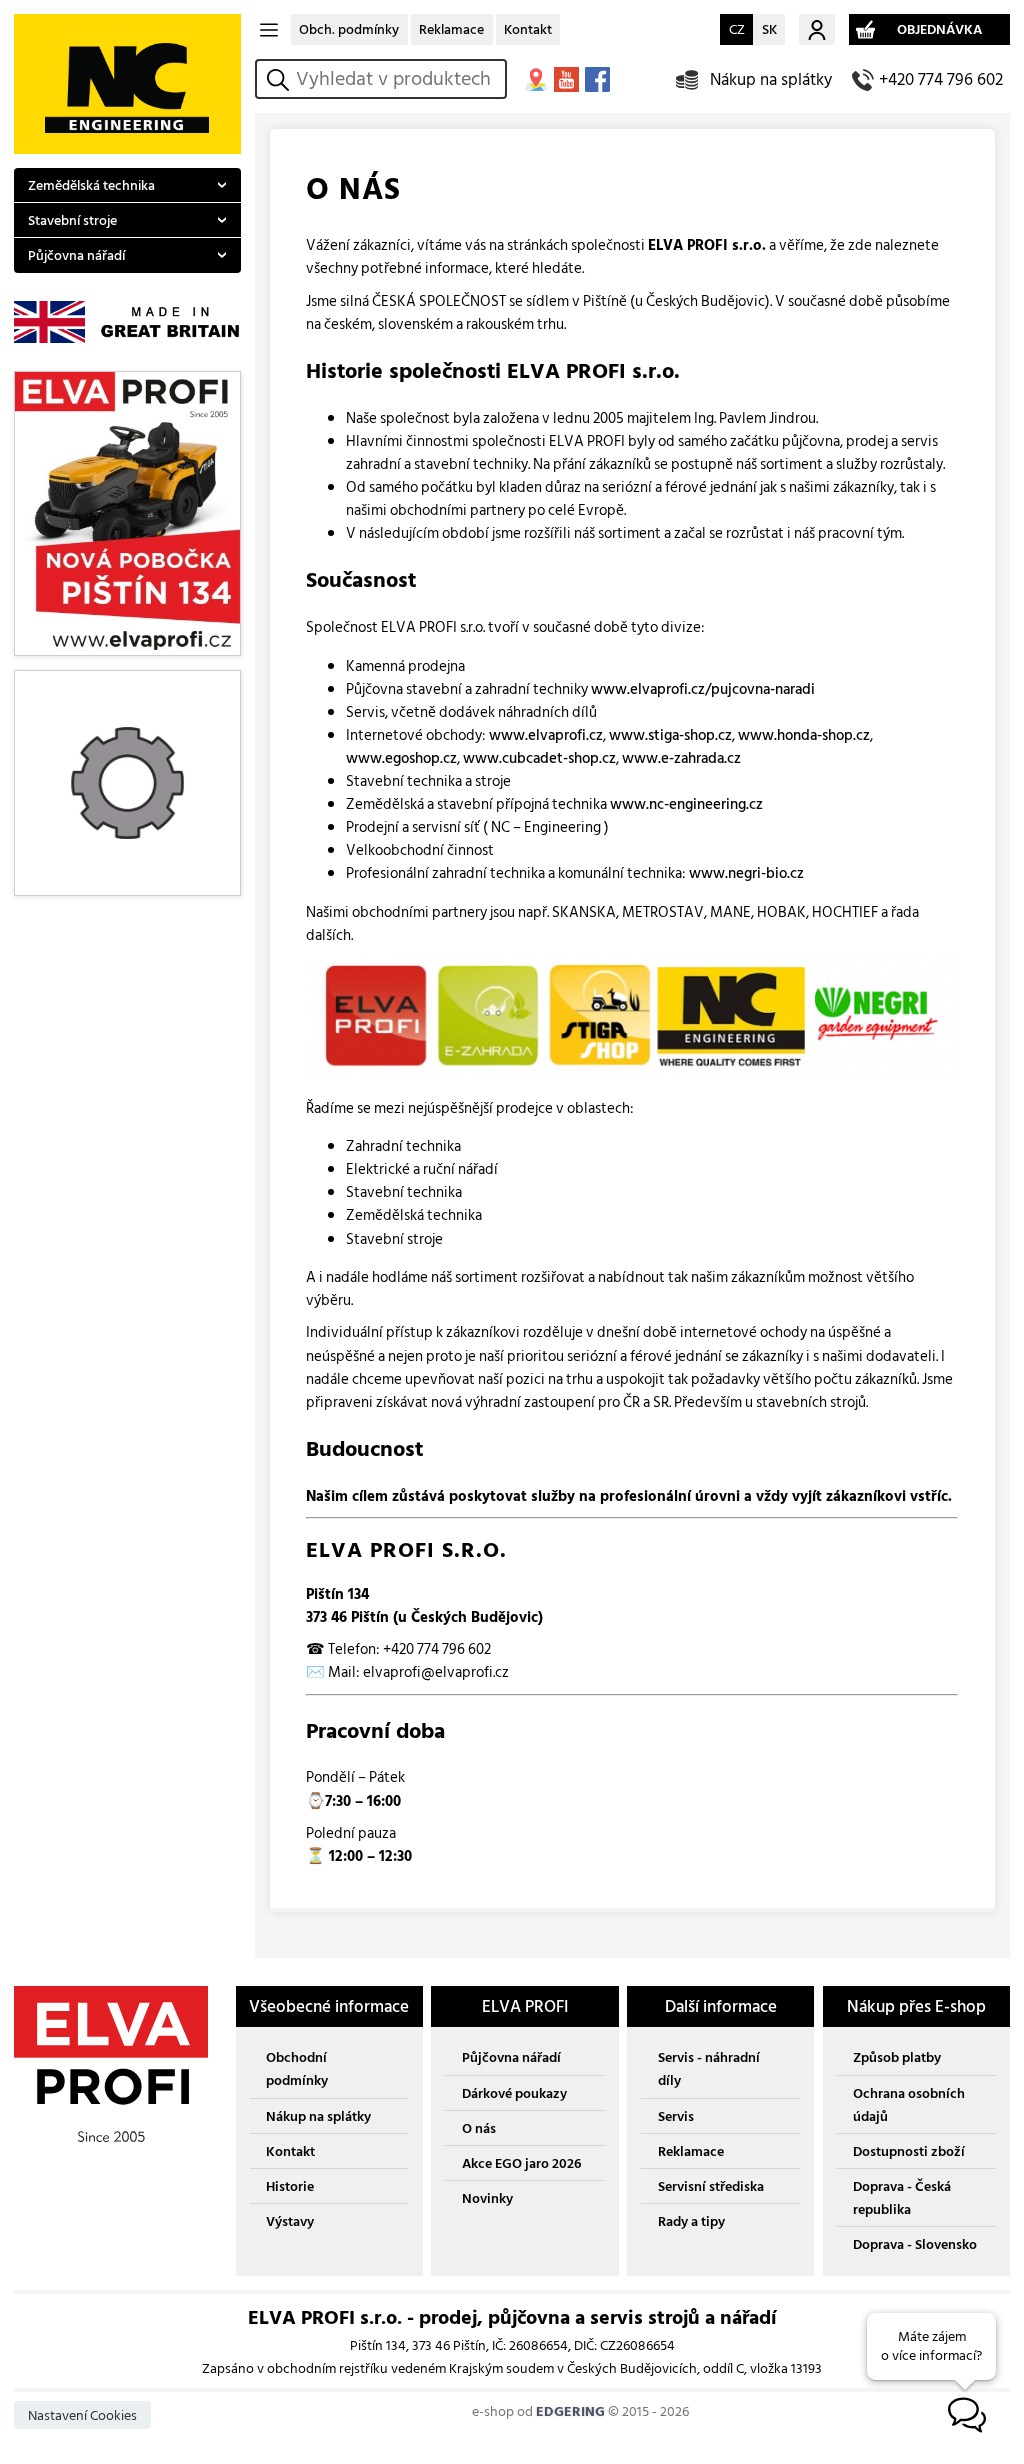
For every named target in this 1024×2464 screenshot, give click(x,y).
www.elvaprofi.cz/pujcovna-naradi (703, 689)
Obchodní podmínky (297, 2069)
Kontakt (528, 29)
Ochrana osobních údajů (909, 2105)
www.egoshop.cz (401, 758)
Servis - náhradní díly (709, 2069)
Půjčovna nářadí (76, 255)
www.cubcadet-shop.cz (539, 758)
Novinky (487, 2198)
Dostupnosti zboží (909, 2151)
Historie (290, 2186)
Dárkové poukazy (514, 2093)
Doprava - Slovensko (915, 2244)
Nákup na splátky (771, 79)
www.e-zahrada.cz (681, 758)
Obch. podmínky (349, 29)
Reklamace (451, 29)
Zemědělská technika (91, 185)
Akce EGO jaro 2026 (521, 2163)
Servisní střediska (711, 2186)
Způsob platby (897, 2057)
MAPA (535, 79)
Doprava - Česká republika (902, 2198)
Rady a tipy (691, 2221)
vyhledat (281, 79)
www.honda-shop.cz (804, 735)
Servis (676, 2116)
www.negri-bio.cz (746, 873)
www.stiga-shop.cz (670, 735)
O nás (479, 2128)
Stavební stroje (72, 220)
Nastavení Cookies (82, 2415)
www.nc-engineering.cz (686, 804)
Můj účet (817, 29)
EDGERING (570, 2411)
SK (769, 29)
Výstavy (290, 2221)
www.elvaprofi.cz (546, 735)
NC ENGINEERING (127, 84)
